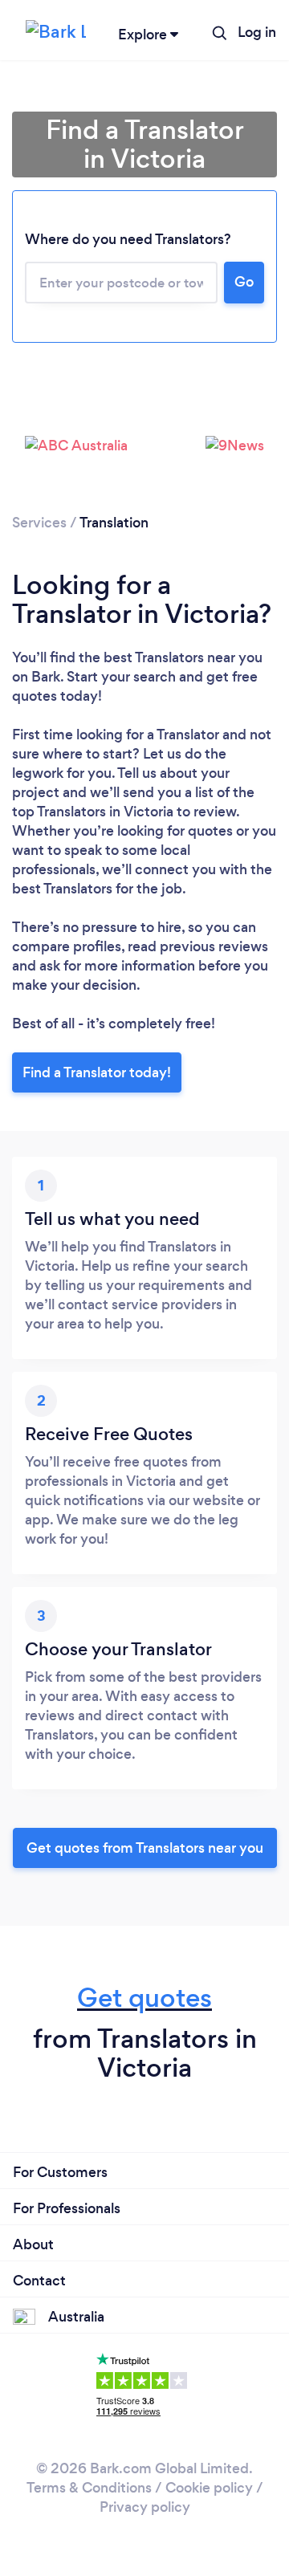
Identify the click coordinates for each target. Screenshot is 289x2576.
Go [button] (244, 282)
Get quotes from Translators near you (145, 1848)
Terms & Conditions (89, 2488)
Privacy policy (145, 2507)
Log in (257, 32)
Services (39, 523)
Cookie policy (209, 2488)
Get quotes (144, 1998)
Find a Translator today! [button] (97, 1072)
